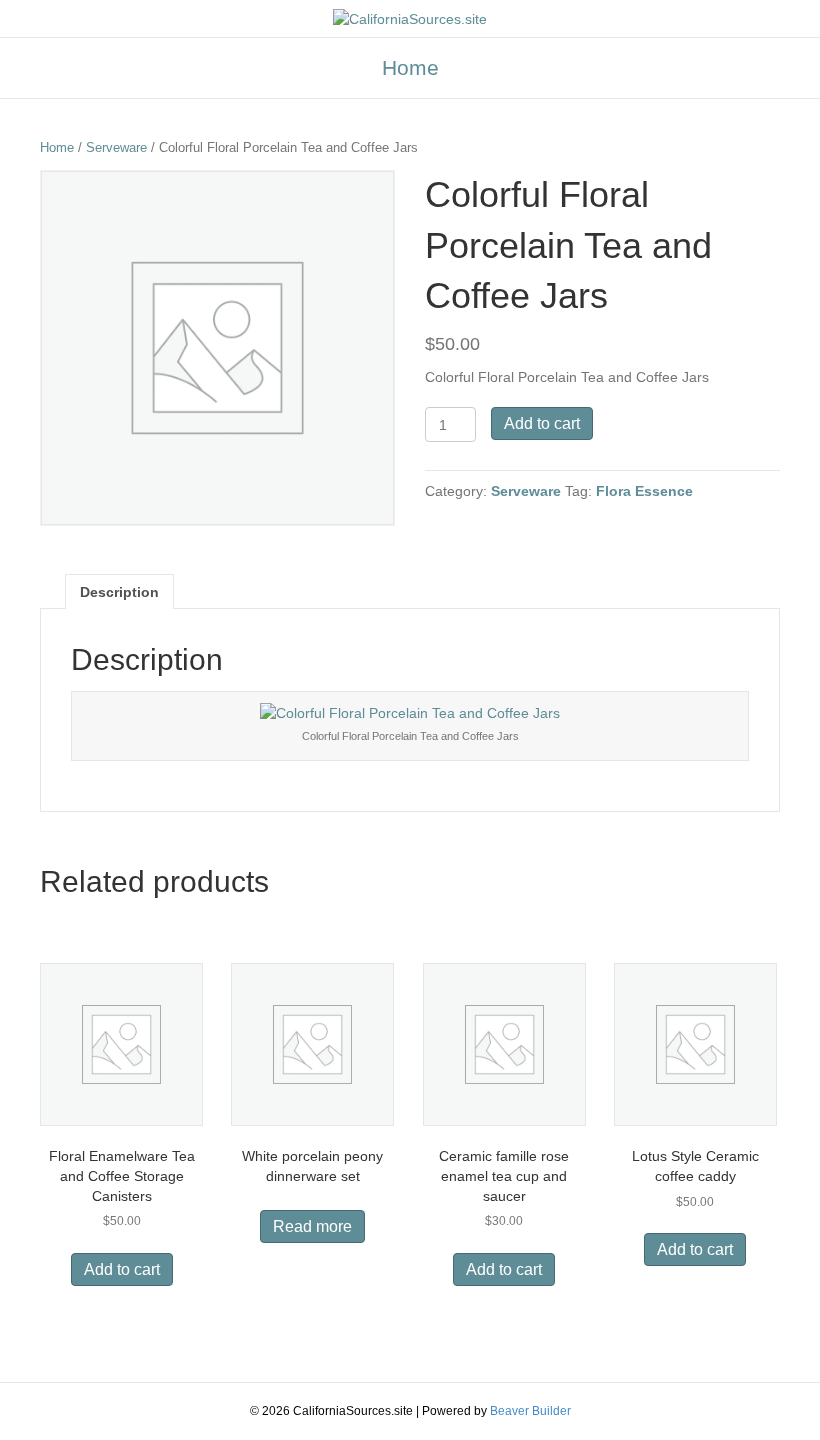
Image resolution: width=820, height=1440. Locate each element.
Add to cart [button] (122, 1269)
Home (410, 67)
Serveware (116, 147)
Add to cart (542, 423)
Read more (312, 1226)
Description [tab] (119, 592)
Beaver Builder (530, 1411)
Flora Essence (644, 491)
